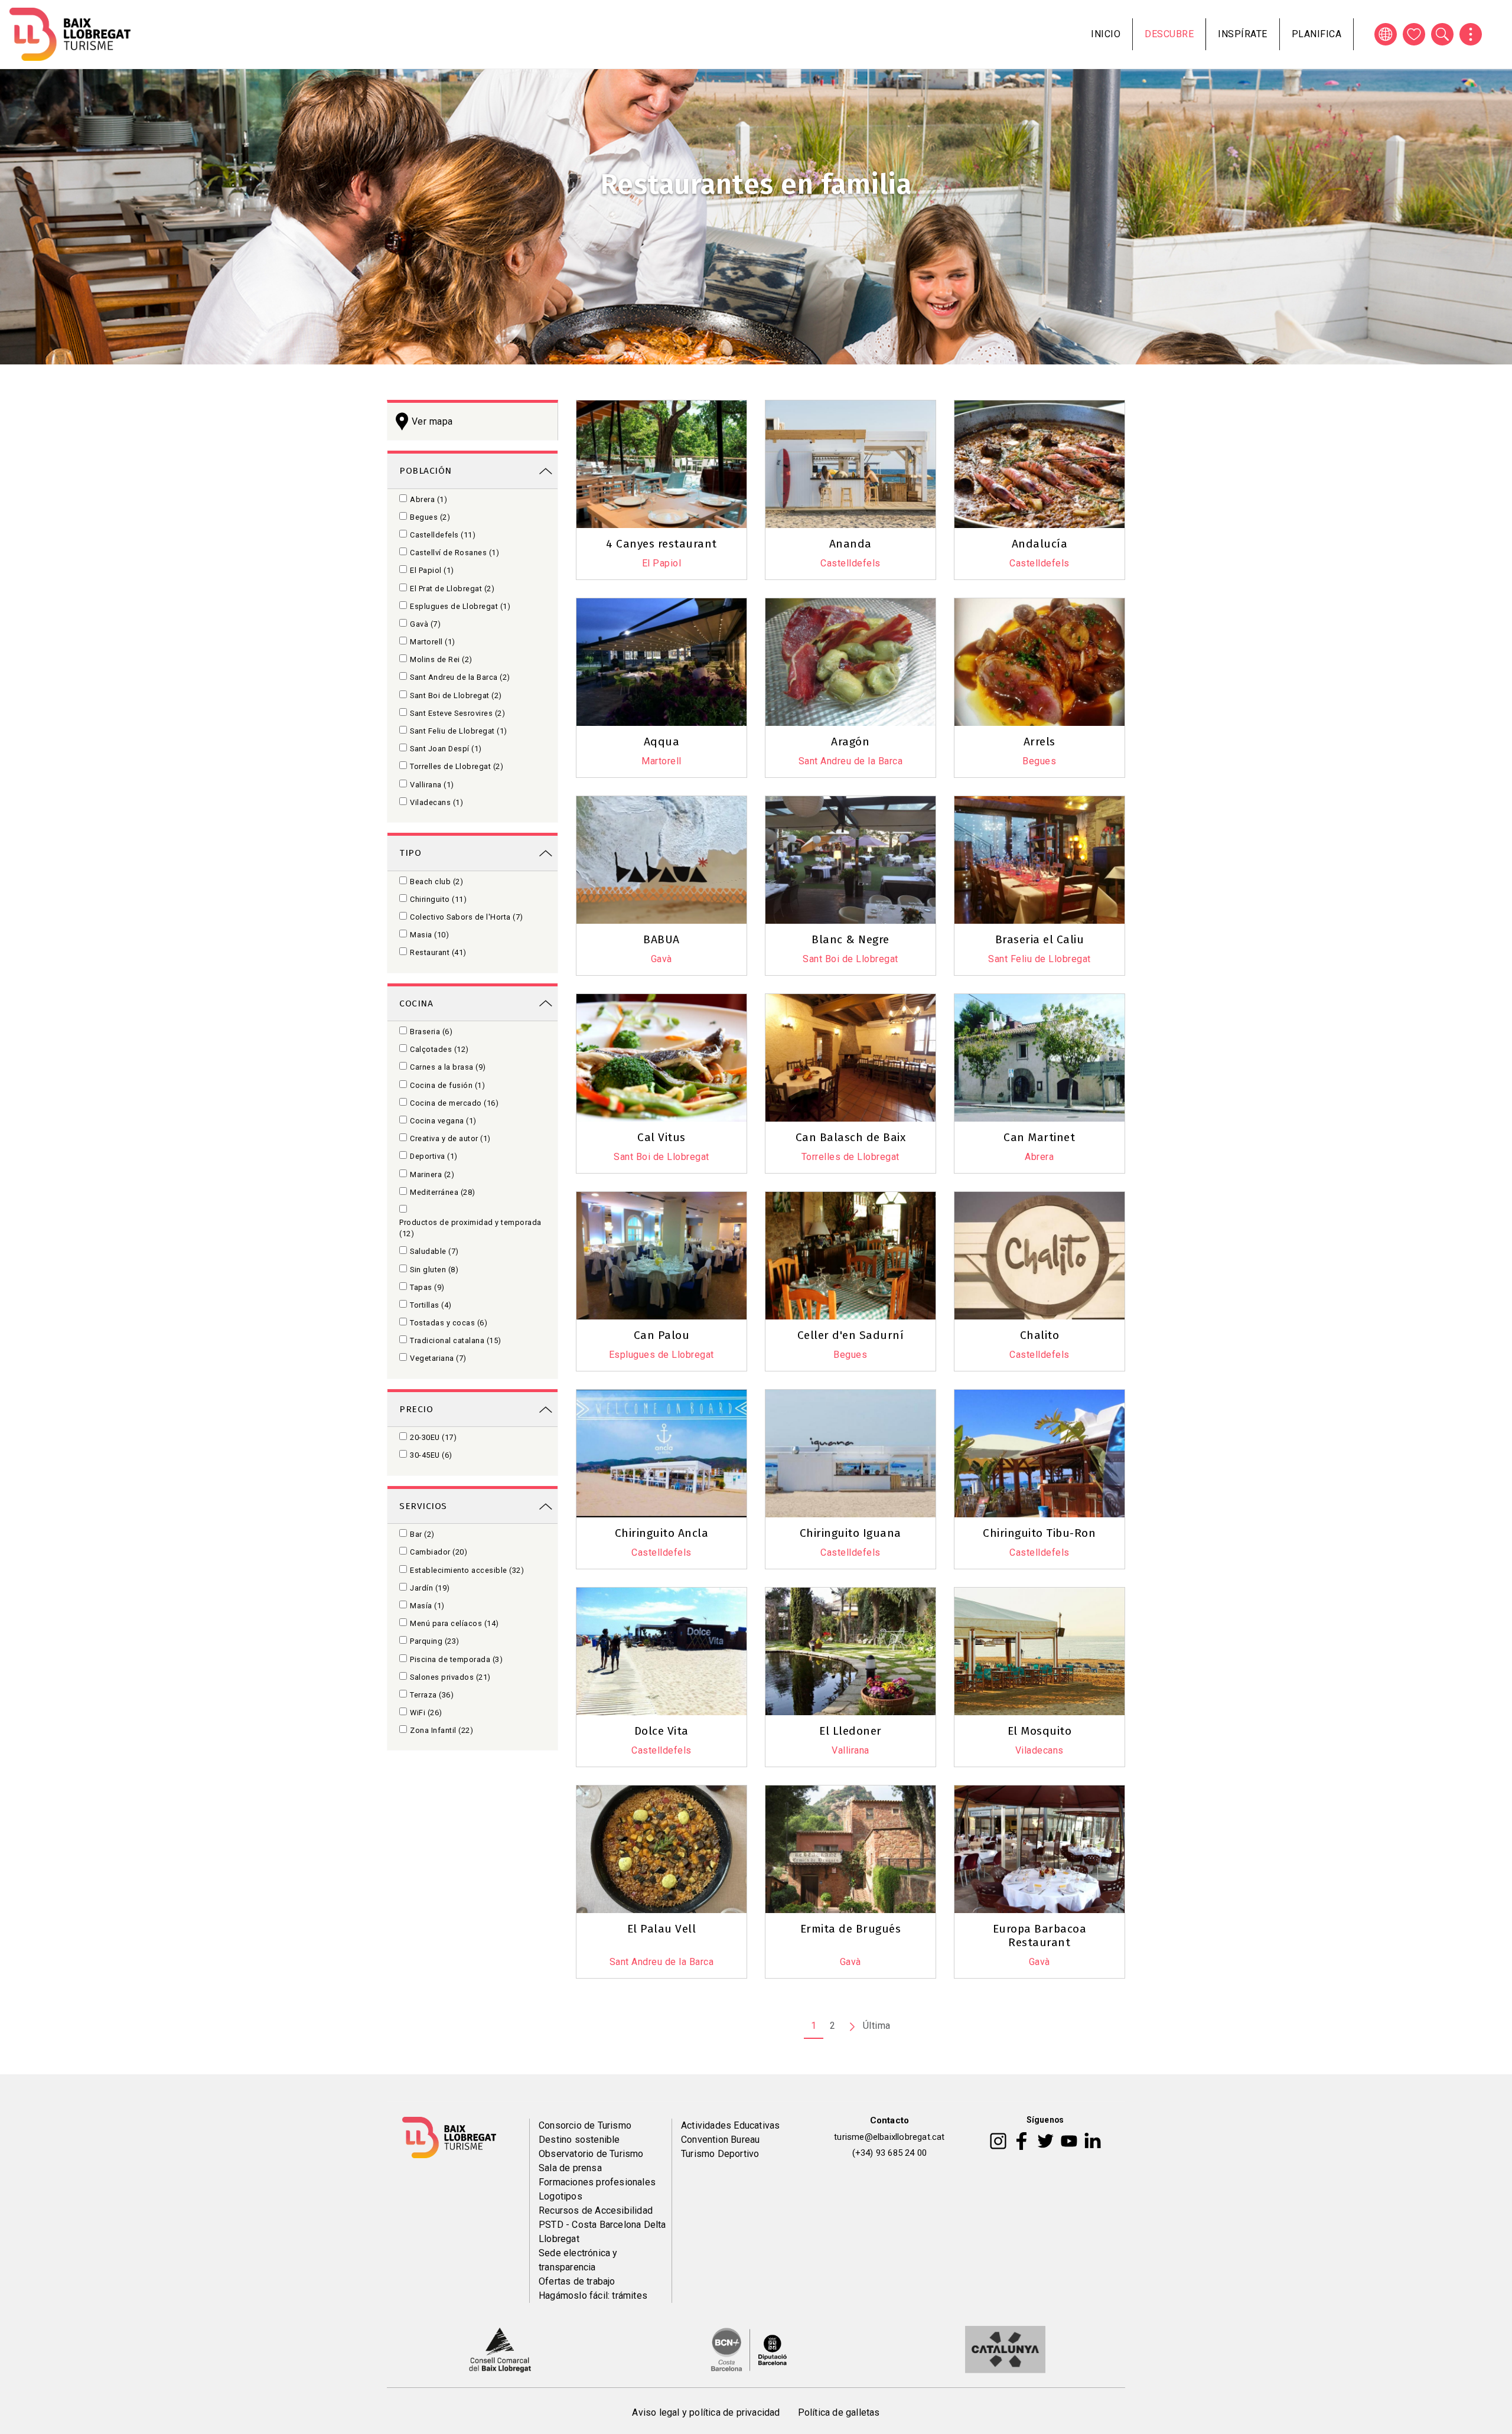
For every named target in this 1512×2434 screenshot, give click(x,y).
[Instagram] (998, 2140)
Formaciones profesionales (597, 2182)
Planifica (1317, 34)
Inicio (1106, 34)
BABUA (661, 939)
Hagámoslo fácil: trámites (593, 2295)
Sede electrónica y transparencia (578, 2260)
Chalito (1040, 1335)
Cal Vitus (661, 1137)
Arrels (1039, 742)
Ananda (850, 544)
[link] (472, 470)
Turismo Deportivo (720, 2154)
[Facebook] (1021, 2140)
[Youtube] (1069, 2140)
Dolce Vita (661, 1731)
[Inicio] (70, 34)
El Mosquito (1040, 1731)
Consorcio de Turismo (585, 2125)
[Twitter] (1045, 2140)
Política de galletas (839, 2412)
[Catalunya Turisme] (1005, 2349)
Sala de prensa (570, 2168)
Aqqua (662, 742)
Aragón (850, 742)
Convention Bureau (720, 2140)
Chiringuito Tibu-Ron (1039, 1533)
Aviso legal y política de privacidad (706, 2412)
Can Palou (662, 1335)
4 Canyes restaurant (661, 544)
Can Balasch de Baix (851, 1137)
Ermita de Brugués (851, 1929)
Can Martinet (1039, 1137)
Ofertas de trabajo (577, 2281)
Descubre (1169, 34)
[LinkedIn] (1093, 2140)
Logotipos (561, 2196)
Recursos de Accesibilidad (596, 2210)
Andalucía (1040, 544)
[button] (856, 582)
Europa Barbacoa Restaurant (1040, 1936)
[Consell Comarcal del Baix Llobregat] (500, 2349)
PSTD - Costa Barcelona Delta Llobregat (602, 2232)
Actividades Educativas (730, 2125)
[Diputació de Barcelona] (749, 2349)
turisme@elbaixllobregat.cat (889, 2137)
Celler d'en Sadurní (851, 1335)
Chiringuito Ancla (662, 1533)
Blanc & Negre (850, 939)
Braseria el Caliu (1040, 939)
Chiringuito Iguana (850, 1533)
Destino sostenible (579, 2140)
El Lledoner (850, 1731)
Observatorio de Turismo (591, 2154)
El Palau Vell (662, 1929)
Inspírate (1243, 34)
